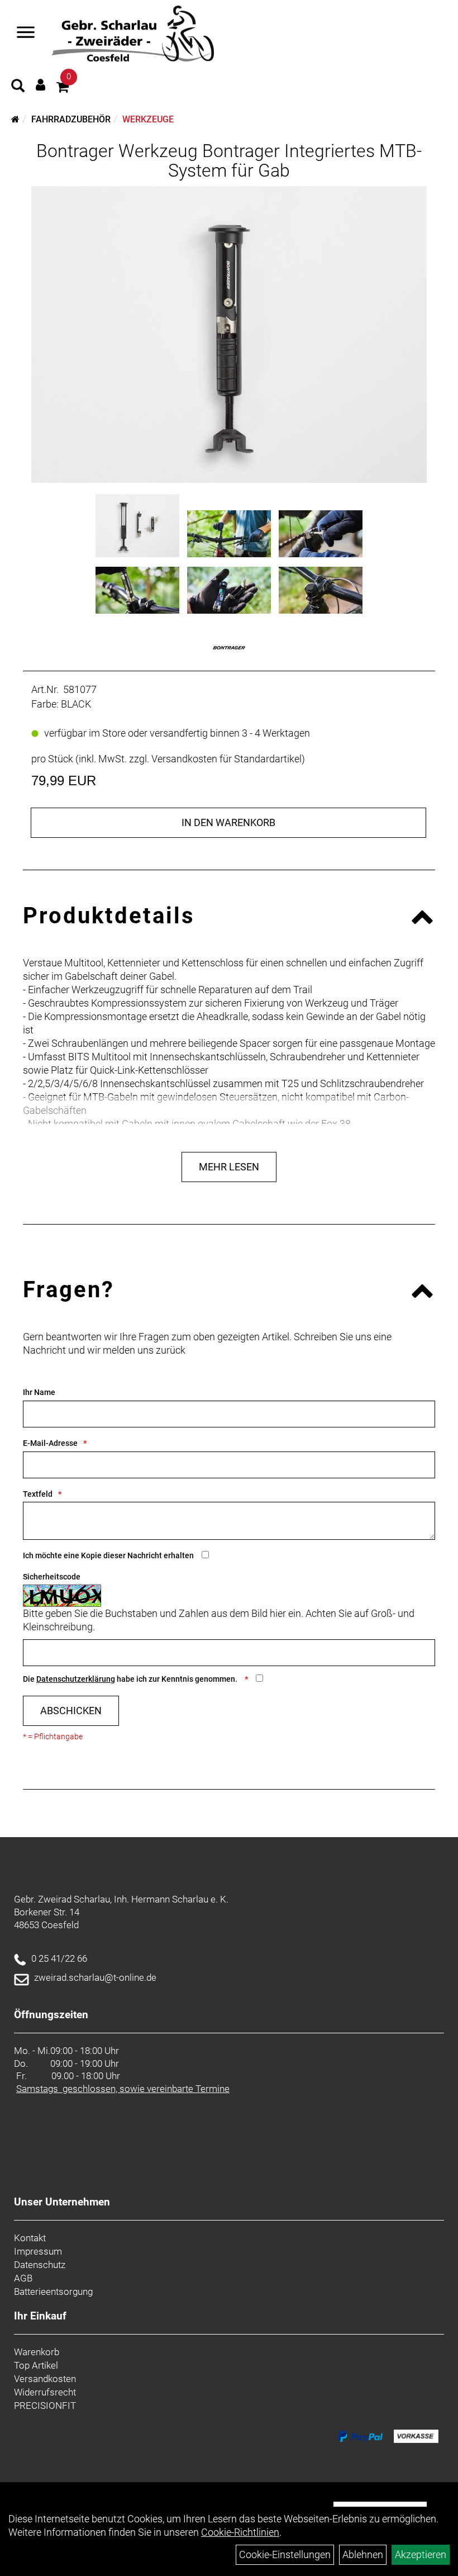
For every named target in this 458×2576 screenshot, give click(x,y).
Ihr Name (39, 1392)
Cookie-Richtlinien (240, 2532)
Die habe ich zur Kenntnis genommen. (131, 1679)
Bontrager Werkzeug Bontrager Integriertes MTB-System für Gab (229, 161)
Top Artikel (36, 2365)
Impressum (38, 2251)
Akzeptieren (421, 2554)
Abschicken (71, 1711)
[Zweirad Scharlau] (133, 34)
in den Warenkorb (228, 822)
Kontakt (30, 2238)
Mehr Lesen (229, 1167)
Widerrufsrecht (45, 2392)
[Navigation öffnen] (26, 34)
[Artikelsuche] (18, 87)
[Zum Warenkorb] (63, 89)
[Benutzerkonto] (40, 85)
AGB (23, 2278)
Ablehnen (363, 2554)
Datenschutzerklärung (76, 1679)
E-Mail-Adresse (50, 1443)
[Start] (15, 119)
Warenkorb (37, 2352)
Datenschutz (40, 2265)
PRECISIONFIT (45, 2406)
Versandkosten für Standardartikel (226, 759)
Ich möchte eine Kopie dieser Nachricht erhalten (108, 1555)
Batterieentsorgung (53, 2292)
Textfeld (38, 1494)
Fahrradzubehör (71, 119)
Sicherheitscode (52, 1577)
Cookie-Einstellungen (285, 2554)
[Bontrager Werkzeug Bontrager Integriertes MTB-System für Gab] (229, 335)
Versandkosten (45, 2379)
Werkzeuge (148, 119)
